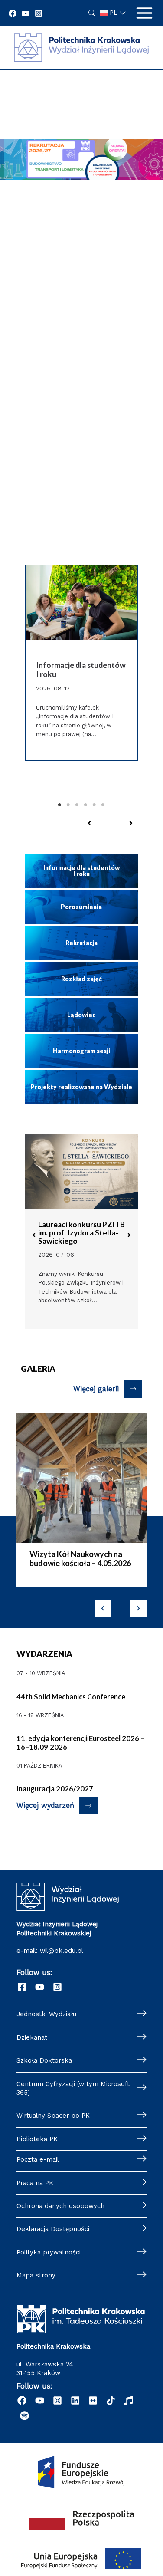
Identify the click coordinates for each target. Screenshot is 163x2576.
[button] (89, 823)
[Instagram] (39, 13)
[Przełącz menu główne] (144, 13)
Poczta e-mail (38, 2159)
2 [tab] (68, 805)
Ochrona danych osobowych (60, 2206)
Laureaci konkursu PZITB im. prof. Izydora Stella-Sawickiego (81, 1233)
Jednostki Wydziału (46, 2014)
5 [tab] (95, 805)
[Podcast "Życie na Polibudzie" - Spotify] (24, 2416)
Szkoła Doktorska (44, 2060)
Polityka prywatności (49, 2252)
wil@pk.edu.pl (62, 1951)
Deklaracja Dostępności (53, 2229)
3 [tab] (77, 805)
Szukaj (92, 13)
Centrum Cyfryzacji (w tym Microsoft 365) (73, 2088)
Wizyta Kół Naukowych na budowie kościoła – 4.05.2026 (80, 1559)
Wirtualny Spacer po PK (53, 2116)
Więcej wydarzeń (45, 1805)
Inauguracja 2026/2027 (55, 1789)
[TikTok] (111, 2400)
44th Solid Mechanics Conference (71, 1697)
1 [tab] (60, 805)
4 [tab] (86, 805)
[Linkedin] (75, 2400)
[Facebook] (13, 13)
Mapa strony (36, 2275)
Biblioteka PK (37, 2139)
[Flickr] (93, 2400)
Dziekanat (32, 2037)
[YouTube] (26, 13)
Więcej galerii (96, 1389)
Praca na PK (35, 2183)
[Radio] (129, 2400)
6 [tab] (103, 805)
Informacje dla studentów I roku (81, 670)
